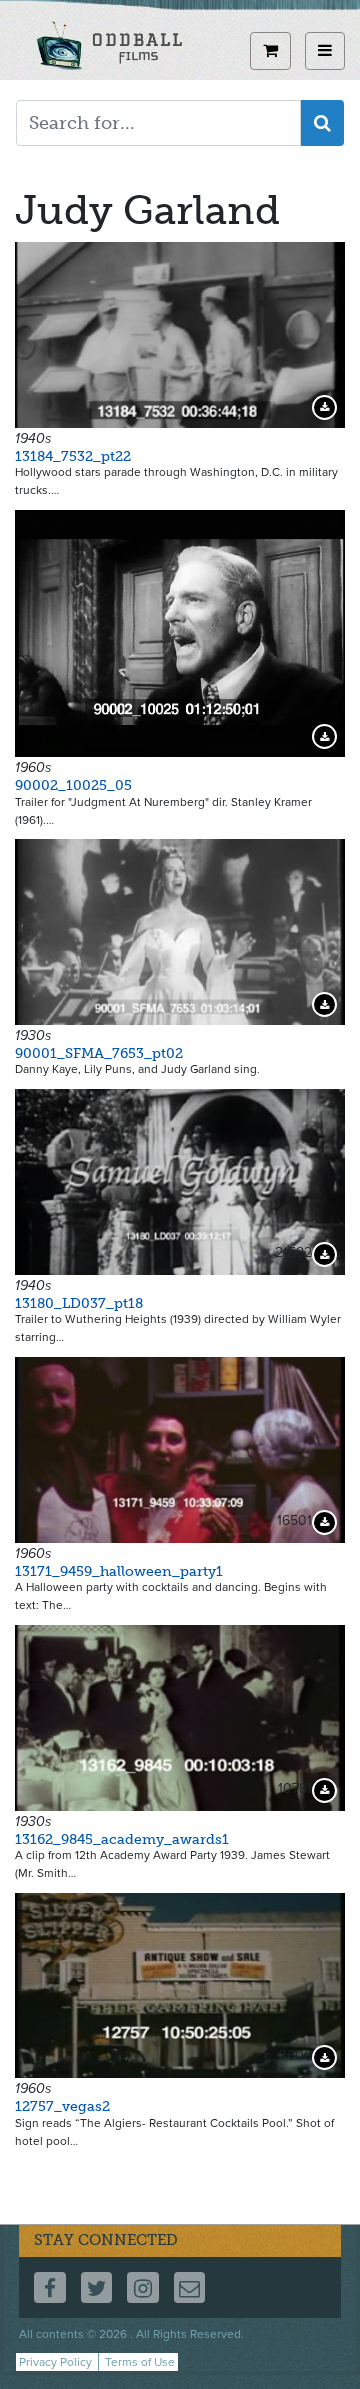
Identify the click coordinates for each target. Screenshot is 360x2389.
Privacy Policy (55, 2362)
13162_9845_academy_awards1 (122, 1839)
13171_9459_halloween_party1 (119, 1571)
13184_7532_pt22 (73, 456)
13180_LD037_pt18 (79, 1303)
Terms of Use (140, 2362)
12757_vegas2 (62, 2106)
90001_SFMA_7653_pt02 (99, 1053)
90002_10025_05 (73, 785)
